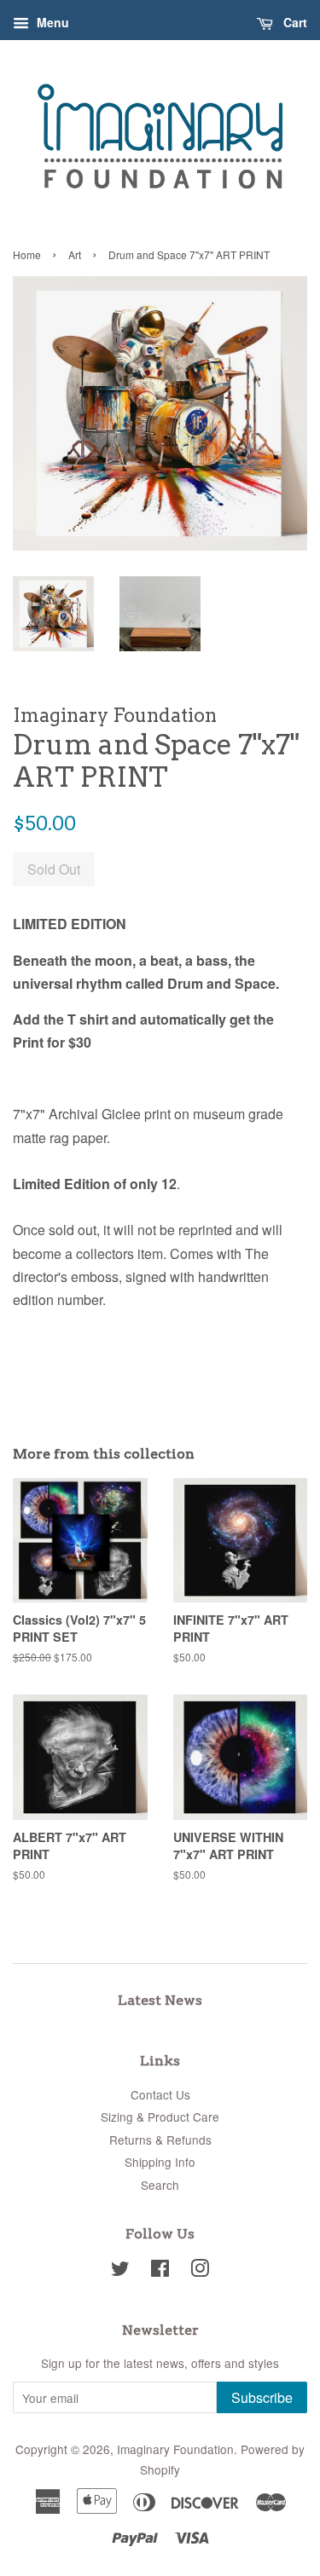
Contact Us (160, 2094)
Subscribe (262, 2397)
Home (27, 254)
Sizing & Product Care (160, 2117)
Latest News (160, 2000)
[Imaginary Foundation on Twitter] (120, 2271)
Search (160, 2185)
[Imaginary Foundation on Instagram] (200, 2271)
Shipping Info (160, 2162)
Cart (294, 22)
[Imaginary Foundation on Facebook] (160, 2271)
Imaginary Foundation (175, 2449)
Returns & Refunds (160, 2140)
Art (75, 254)
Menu (51, 22)
